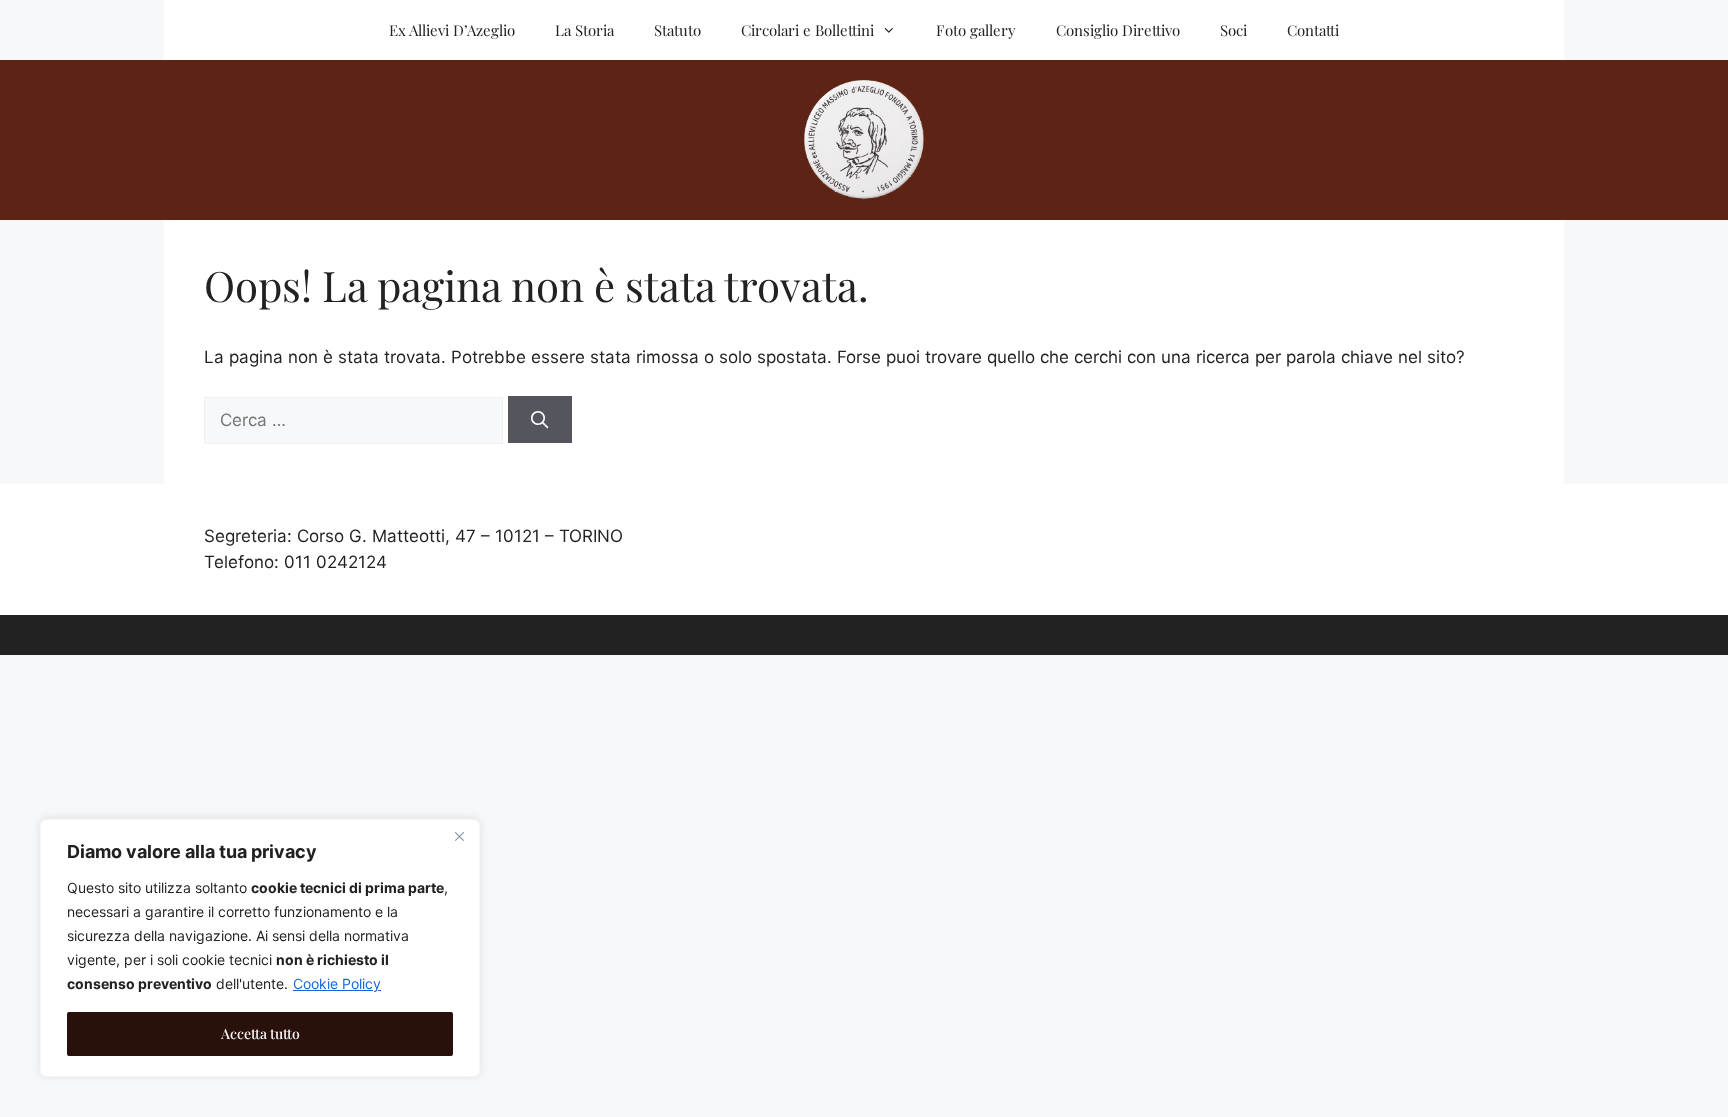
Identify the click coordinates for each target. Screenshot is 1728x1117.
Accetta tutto (260, 1033)
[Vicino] (459, 836)
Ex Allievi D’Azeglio (452, 30)
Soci (1233, 30)
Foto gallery (976, 30)
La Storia (584, 30)
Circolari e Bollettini (807, 30)
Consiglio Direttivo (1118, 30)
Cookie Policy (337, 983)
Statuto (677, 30)
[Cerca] (540, 420)
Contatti (1313, 30)
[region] (260, 948)
